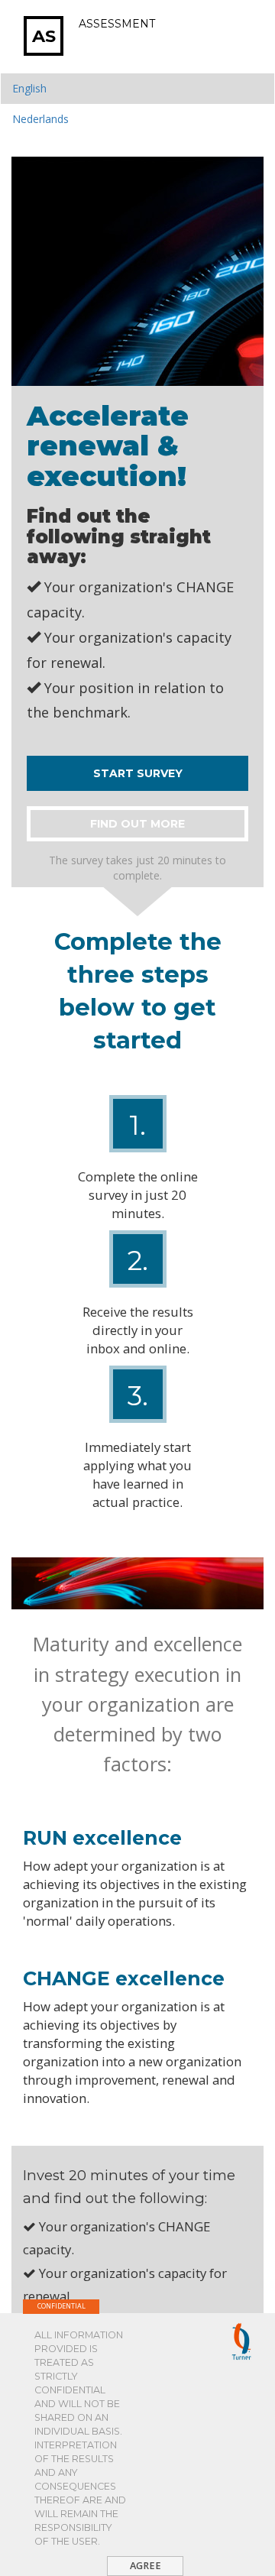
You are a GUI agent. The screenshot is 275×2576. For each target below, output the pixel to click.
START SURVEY (138, 773)
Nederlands (40, 119)
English (29, 88)
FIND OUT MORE (137, 824)
